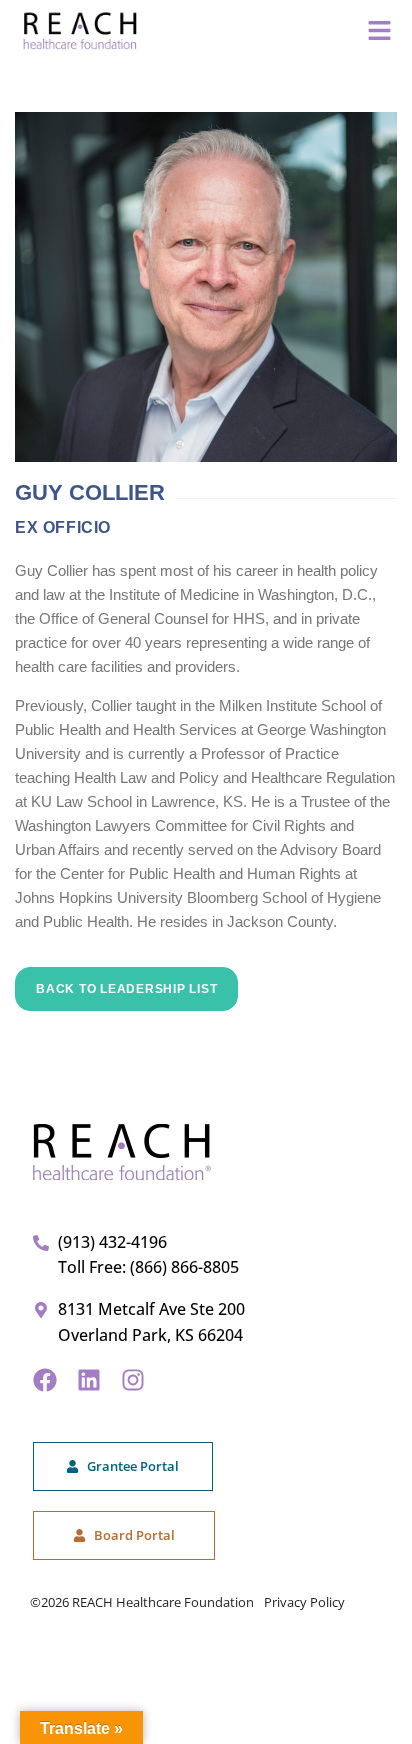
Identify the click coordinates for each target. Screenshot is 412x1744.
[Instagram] (133, 1380)
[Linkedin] (89, 1380)
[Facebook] (45, 1380)
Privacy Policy (304, 1602)
